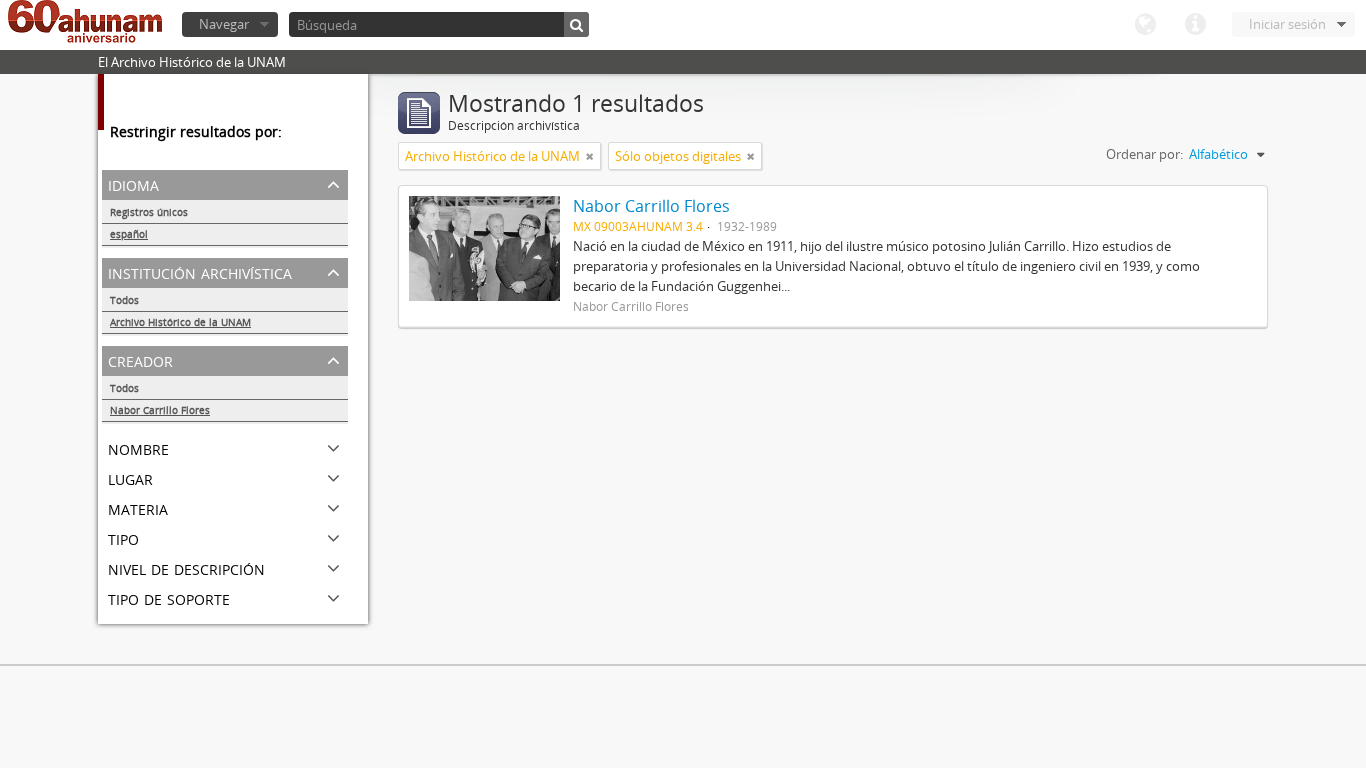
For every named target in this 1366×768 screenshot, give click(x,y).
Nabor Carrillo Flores (160, 410)
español (129, 234)
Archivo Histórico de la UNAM (180, 322)
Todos (124, 300)
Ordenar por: (1144, 154)
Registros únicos (149, 212)
